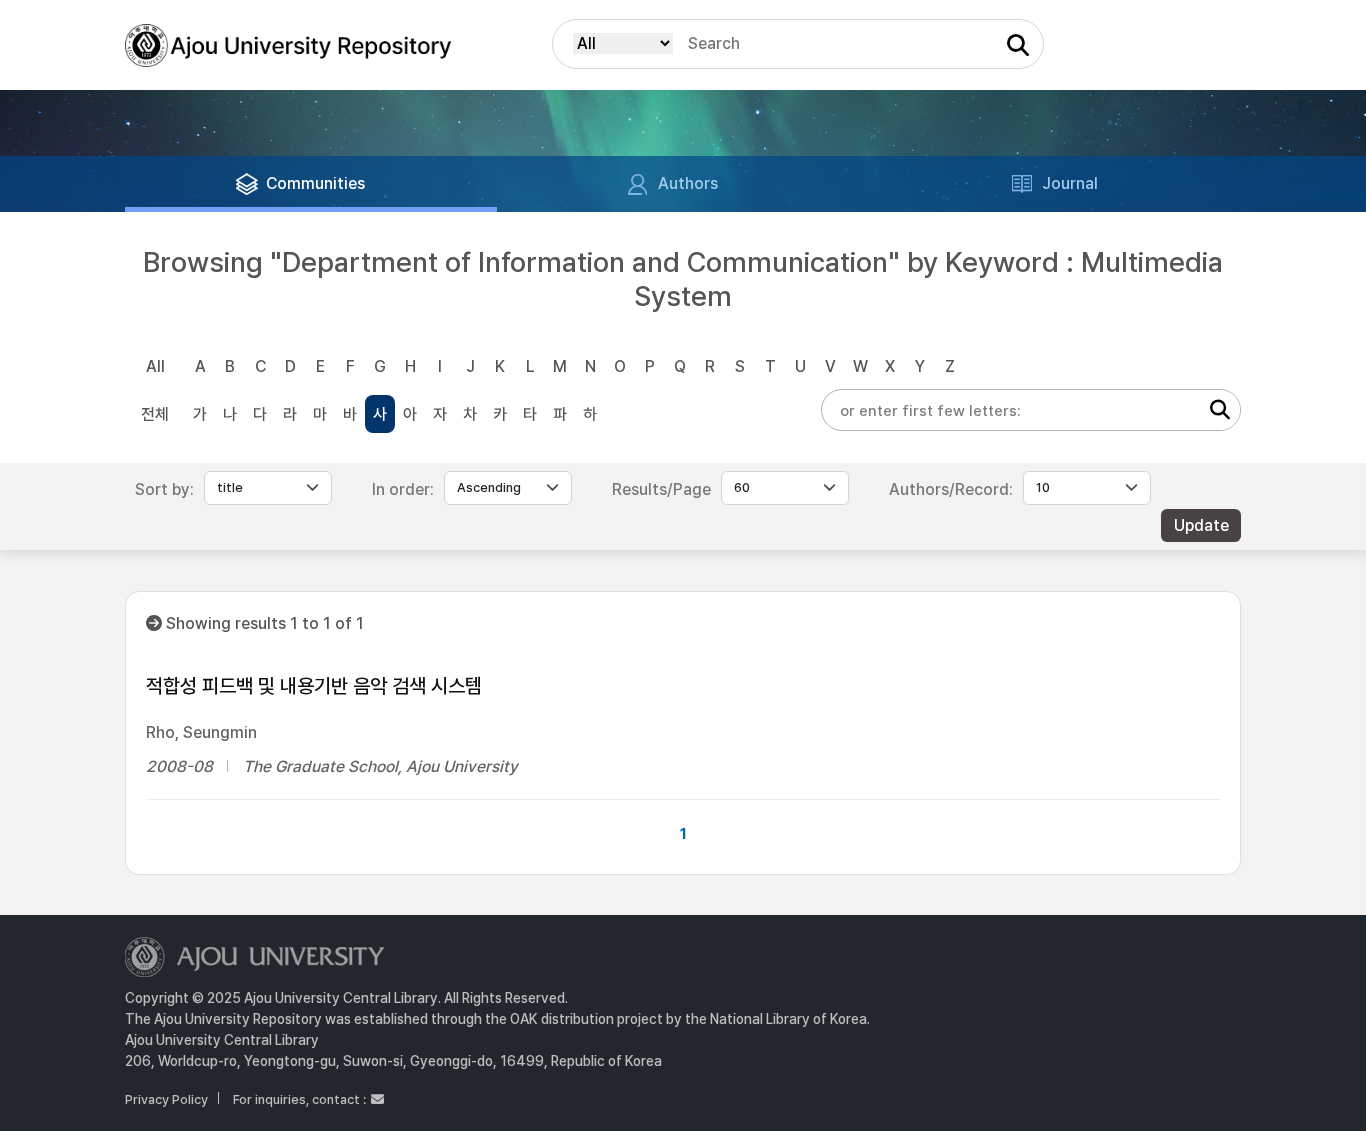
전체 (155, 414)
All (155, 366)
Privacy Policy (166, 1099)
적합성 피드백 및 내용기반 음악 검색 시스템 (314, 686)
